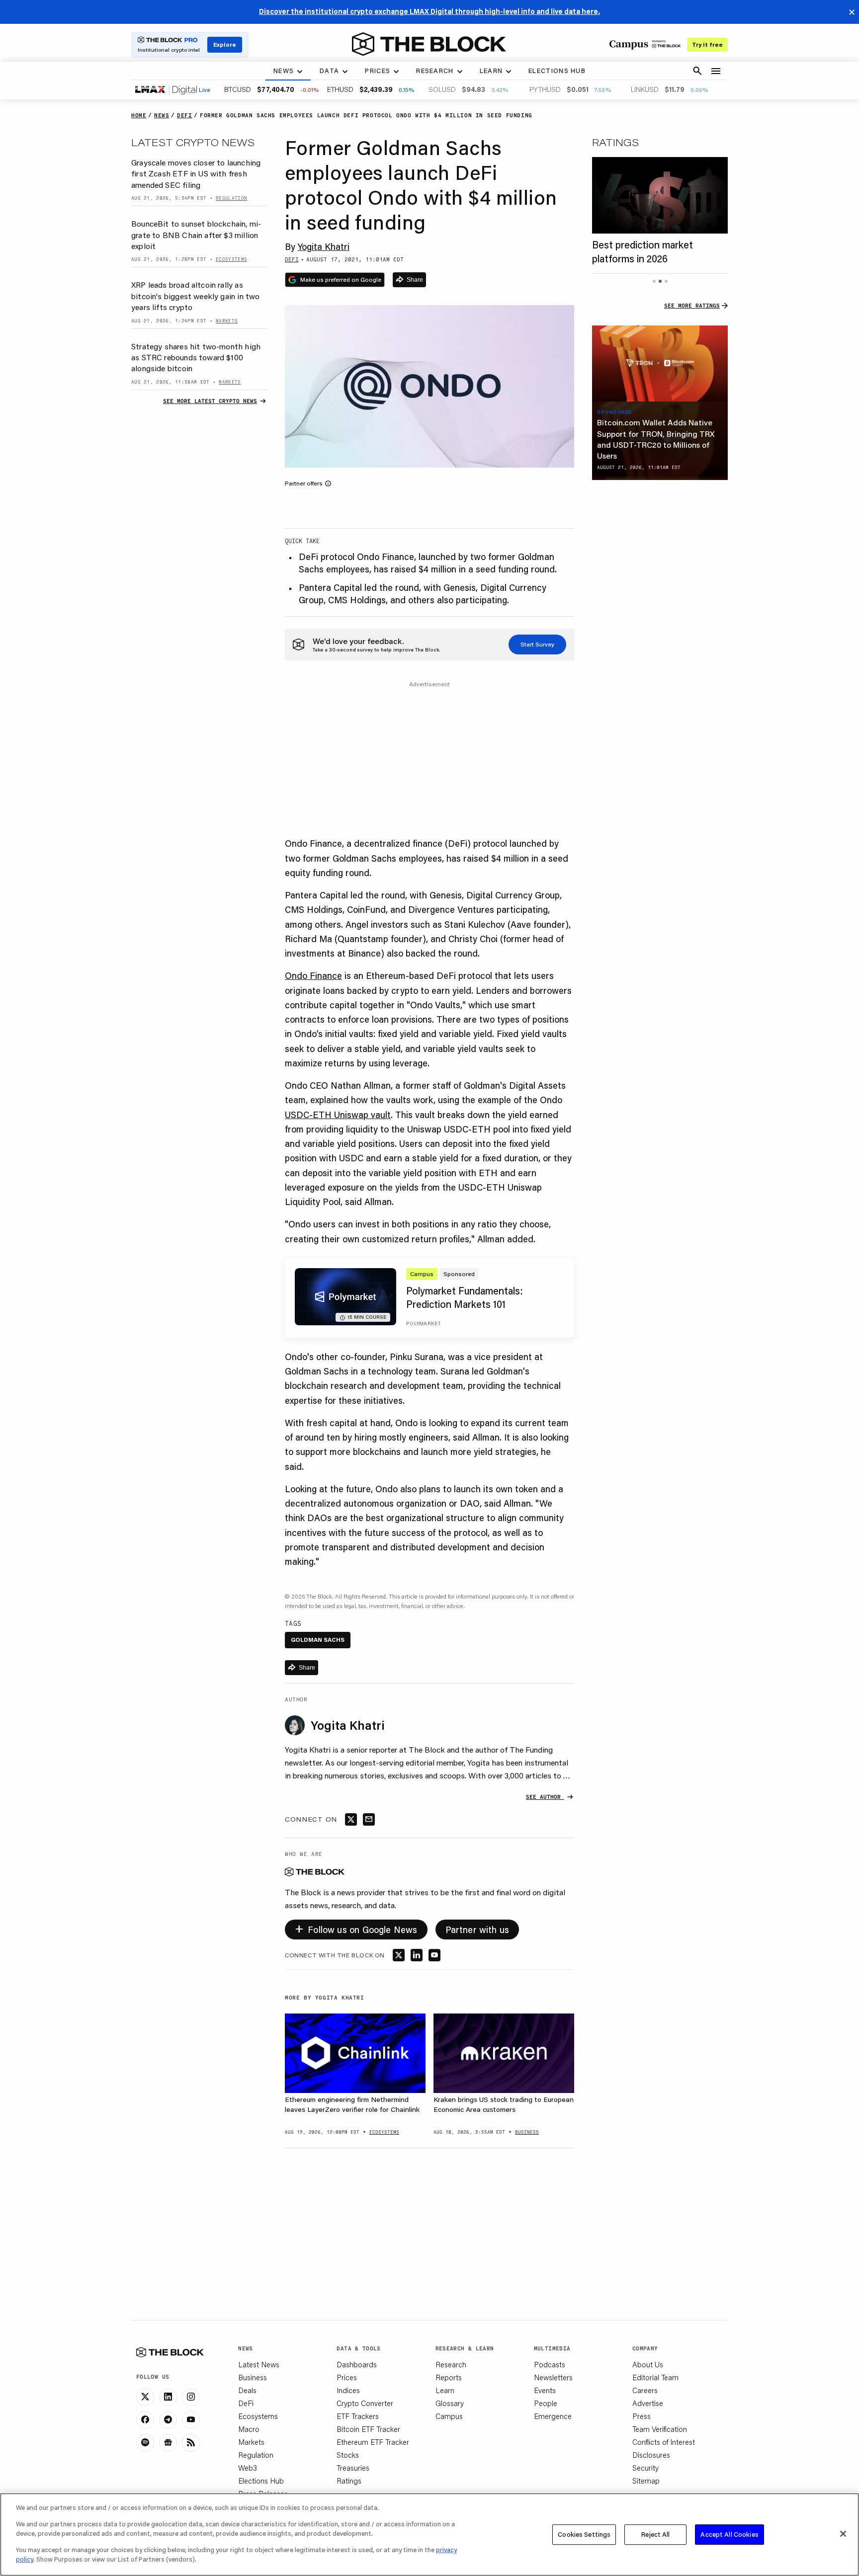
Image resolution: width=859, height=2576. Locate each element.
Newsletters (553, 2377)
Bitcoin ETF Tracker (368, 2429)
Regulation (256, 2455)
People (546, 2403)
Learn (445, 2390)
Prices (347, 2377)
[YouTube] (191, 2420)
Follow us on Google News (356, 1928)
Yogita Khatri (324, 246)
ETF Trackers (358, 2416)
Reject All (655, 2534)
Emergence (553, 2416)
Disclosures (651, 2455)
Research (451, 2364)
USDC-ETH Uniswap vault (338, 1115)
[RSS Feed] (191, 2443)
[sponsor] (660, 364)
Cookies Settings (584, 2534)
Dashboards (357, 2364)
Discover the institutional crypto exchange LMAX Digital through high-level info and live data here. (429, 11)
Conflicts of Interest (664, 2442)
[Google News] (168, 2443)
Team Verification (660, 2429)
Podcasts (550, 2364)
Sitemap (646, 2481)
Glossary (450, 2403)
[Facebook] (145, 2420)
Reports (449, 2377)
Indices (348, 2390)
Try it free (707, 44)
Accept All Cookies (729, 2534)
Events (545, 2390)
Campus (449, 2416)
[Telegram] (168, 2420)
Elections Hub (261, 2481)
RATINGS (615, 142)
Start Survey (537, 644)
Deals (247, 2390)
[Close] (843, 2534)
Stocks (348, 2455)
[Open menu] (716, 71)
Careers (645, 2390)
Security (645, 2468)
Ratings (349, 2481)
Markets (251, 2442)
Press (642, 2416)
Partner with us (477, 1930)
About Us (648, 2364)
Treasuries (353, 2468)
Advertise (648, 2403)
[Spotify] (145, 2443)
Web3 (248, 2468)
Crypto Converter (365, 2403)
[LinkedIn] (168, 2397)
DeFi (246, 2403)
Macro (249, 2429)
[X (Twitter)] (145, 2397)
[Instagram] (191, 2397)
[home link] (429, 44)
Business (253, 2377)
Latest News (259, 2364)
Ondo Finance (313, 975)
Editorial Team (655, 2377)
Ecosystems (258, 2416)
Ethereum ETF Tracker (373, 2442)
